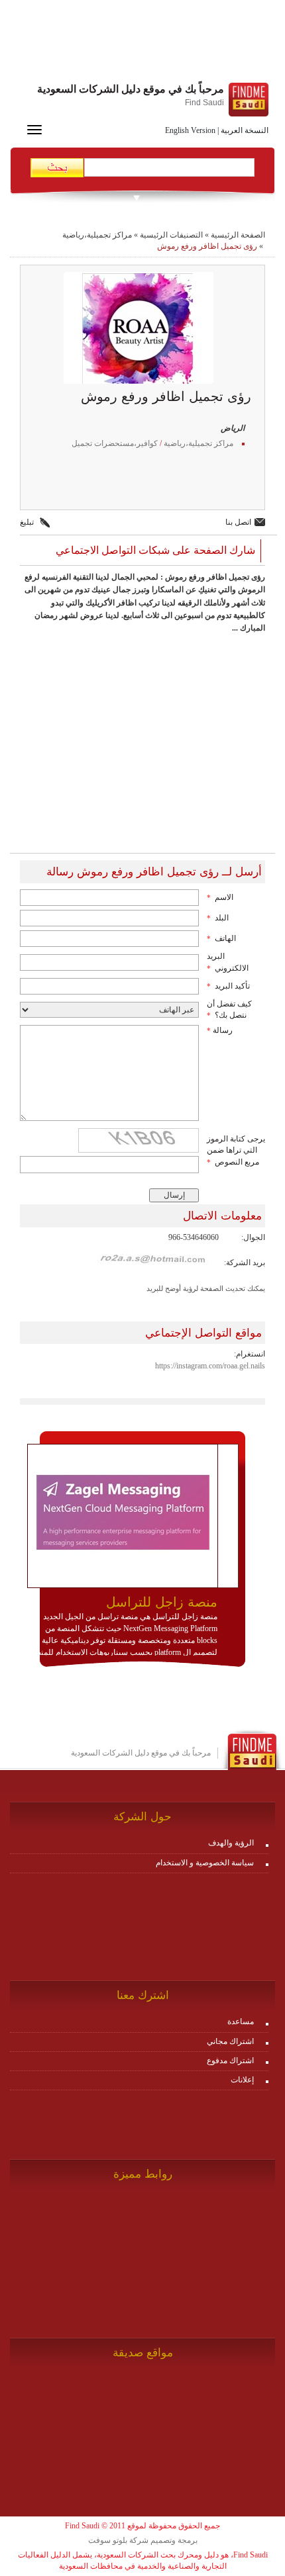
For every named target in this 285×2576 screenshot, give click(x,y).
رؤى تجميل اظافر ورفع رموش (207, 246)
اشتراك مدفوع (230, 2061)
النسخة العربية (245, 130)
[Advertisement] (142, 43)
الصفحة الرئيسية (238, 235)
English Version (190, 130)
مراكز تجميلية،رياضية (97, 235)
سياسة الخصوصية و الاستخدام (205, 1863)
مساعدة (241, 2021)
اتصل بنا (238, 522)
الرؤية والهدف (231, 1843)
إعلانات (242, 2080)
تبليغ (27, 522)
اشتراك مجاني (230, 2041)
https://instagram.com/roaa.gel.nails (210, 1366)
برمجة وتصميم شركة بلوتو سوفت (143, 2540)
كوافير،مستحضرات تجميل (115, 443)
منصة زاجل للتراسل (162, 1602)
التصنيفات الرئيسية (171, 235)
